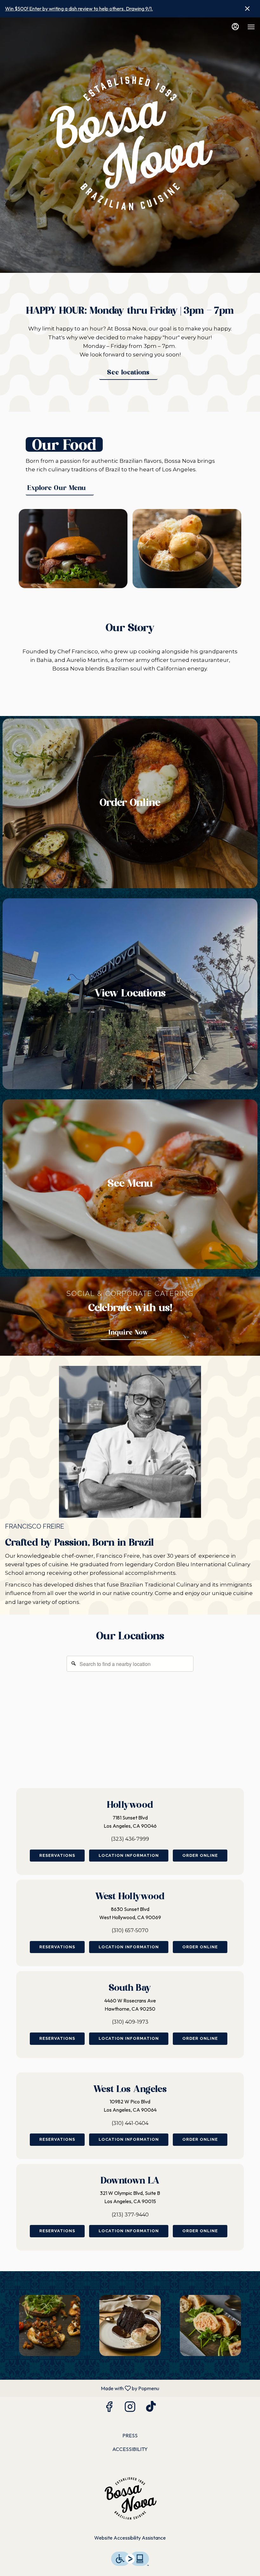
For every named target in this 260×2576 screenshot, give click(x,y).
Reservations (57, 1855)
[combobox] (130, 1664)
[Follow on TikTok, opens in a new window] (151, 2408)
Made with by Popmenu (82, 2388)
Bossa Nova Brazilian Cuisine (130, 2499)
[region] (130, 1715)
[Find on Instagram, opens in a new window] (130, 2408)
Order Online (200, 1855)
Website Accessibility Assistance (130, 2538)
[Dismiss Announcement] (247, 9)
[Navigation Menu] (251, 27)
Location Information (129, 1855)
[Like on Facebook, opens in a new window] (109, 2408)
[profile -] (235, 27)
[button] (50, 2325)
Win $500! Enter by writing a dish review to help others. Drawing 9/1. (79, 9)
